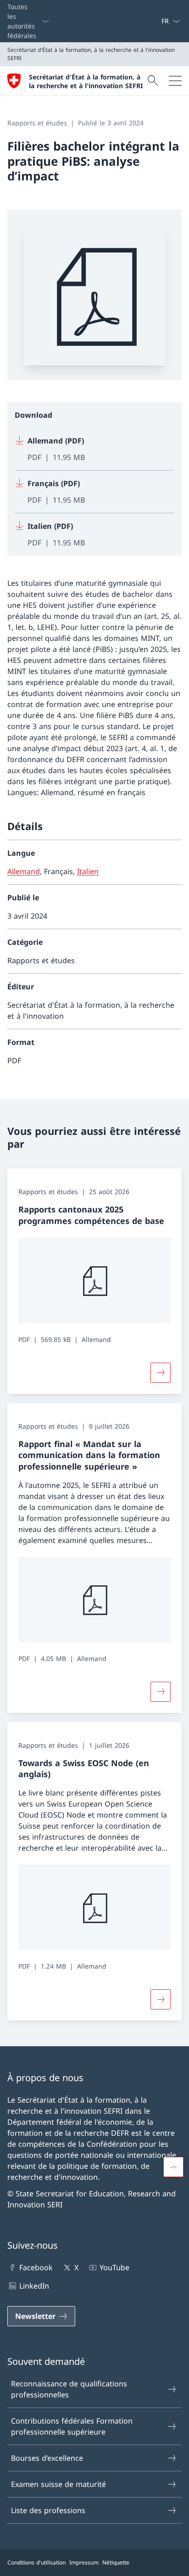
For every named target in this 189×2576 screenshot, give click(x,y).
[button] (173, 2167)
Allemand (24, 871)
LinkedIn (34, 2286)
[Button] (161, 1373)
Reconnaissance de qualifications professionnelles (69, 2389)
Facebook (36, 2267)
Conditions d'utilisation (36, 2562)
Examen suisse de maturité (58, 2484)
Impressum (84, 2562)
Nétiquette (116, 2562)
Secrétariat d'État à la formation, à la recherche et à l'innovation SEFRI (86, 81)
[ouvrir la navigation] (175, 81)
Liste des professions (48, 2510)
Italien (88, 871)
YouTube (114, 2267)
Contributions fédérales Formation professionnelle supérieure (72, 2426)
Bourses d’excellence (47, 2458)
